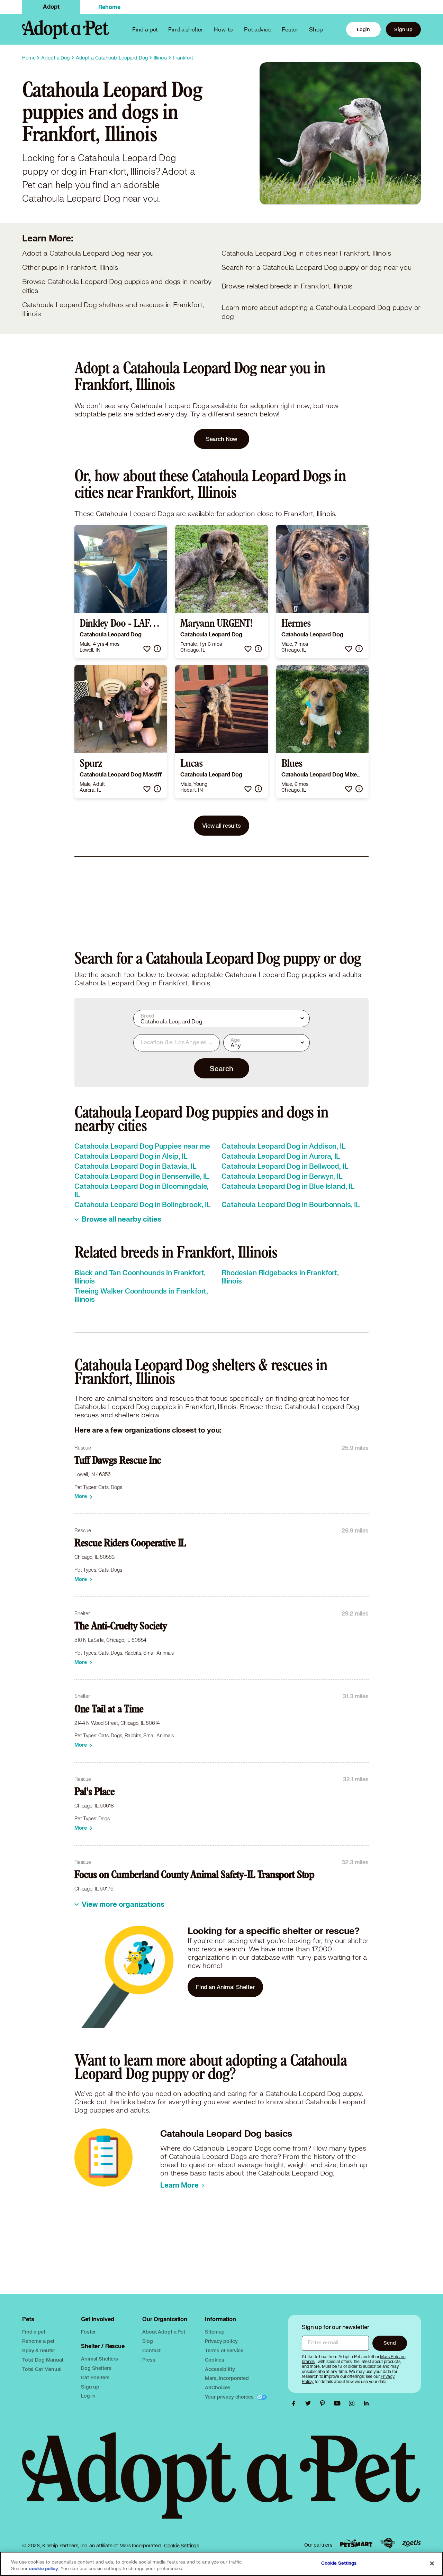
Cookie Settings (182, 2546)
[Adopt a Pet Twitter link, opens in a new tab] (310, 2403)
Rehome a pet (38, 2341)
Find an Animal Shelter (225, 1987)
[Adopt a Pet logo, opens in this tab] (221, 2482)
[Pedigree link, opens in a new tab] (388, 2543)
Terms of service (224, 2350)
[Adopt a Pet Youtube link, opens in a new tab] (339, 2403)
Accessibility (220, 2369)
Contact (151, 2350)
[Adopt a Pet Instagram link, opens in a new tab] (353, 2403)
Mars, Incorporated (227, 2378)
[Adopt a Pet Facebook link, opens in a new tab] (295, 2403)
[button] (147, 649)
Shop (316, 29)
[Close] (432, 2563)
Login (363, 29)
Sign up (403, 29)
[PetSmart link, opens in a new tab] (356, 2543)
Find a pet (34, 2332)
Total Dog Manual (43, 2360)
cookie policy (44, 2569)
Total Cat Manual (42, 2369)
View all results (221, 825)
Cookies (214, 2360)
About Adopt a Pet (164, 2332)
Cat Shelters (95, 2377)
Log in (88, 2396)
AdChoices (218, 2387)
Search (221, 1068)
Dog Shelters (96, 2368)
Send (390, 2343)
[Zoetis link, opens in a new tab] (412, 2543)
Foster (290, 29)
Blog (147, 2341)
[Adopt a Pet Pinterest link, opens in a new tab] (324, 2403)
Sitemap (215, 2332)
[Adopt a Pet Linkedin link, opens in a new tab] (366, 2403)
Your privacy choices (230, 2397)
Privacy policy (221, 2341)
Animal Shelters (100, 2359)
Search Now (222, 439)
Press (149, 2360)
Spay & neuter (39, 2350)
